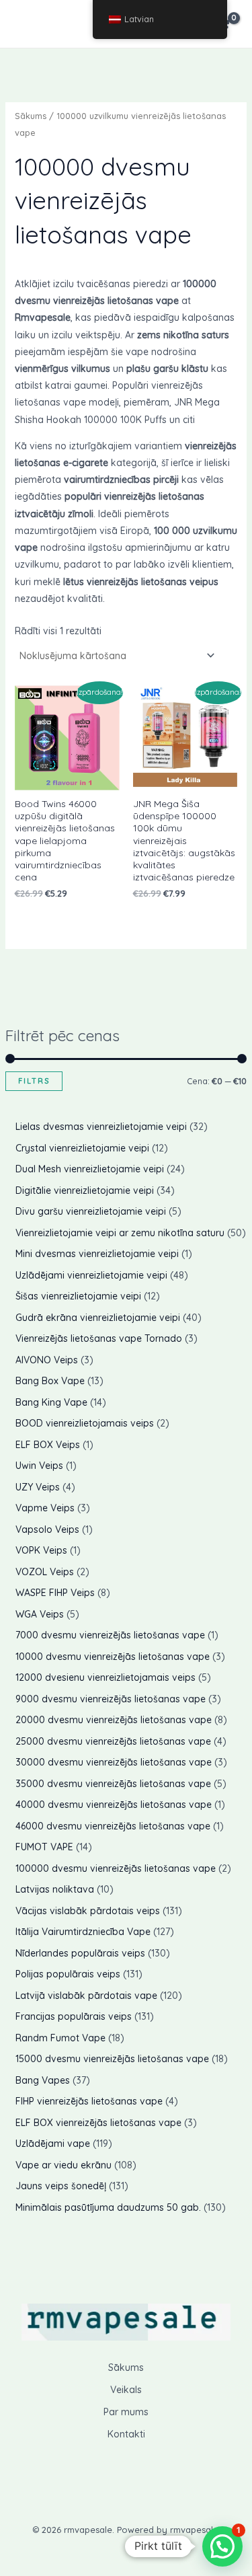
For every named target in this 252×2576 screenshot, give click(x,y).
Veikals (126, 2390)
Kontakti (126, 2434)
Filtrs (34, 1081)
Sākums (31, 116)
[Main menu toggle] (30, 24)
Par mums (126, 2412)
